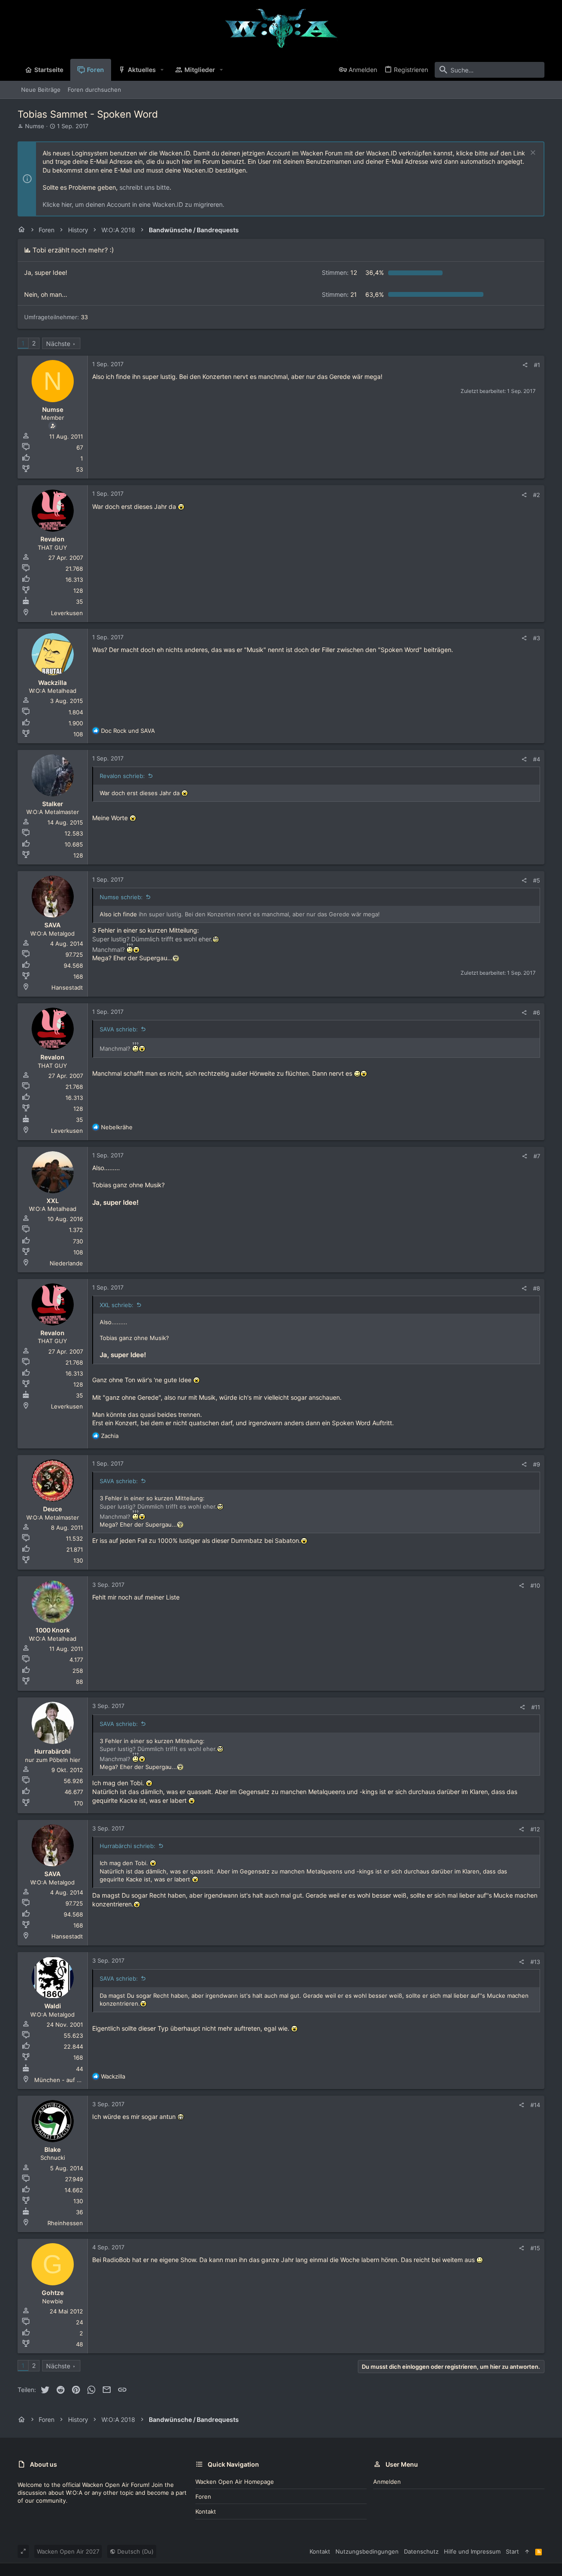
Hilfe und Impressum (472, 2551)
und (128, 731)
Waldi (53, 2006)
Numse (35, 126)
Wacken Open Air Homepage (235, 2482)
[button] (162, 70)
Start (512, 2551)
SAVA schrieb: (119, 1029)
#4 (537, 759)
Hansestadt (67, 987)
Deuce (52, 1509)
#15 (535, 2248)
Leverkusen (67, 613)
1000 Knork (53, 1630)
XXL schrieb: (117, 1305)
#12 (535, 1829)
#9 (537, 1464)
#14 (535, 2105)
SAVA (52, 925)
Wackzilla (52, 683)
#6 (537, 1012)
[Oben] (527, 2551)
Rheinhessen (65, 2223)
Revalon (52, 539)
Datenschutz (421, 2551)
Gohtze (53, 2293)
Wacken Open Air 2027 (68, 2551)
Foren (203, 2497)
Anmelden (387, 2482)
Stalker (53, 804)
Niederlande (66, 1263)
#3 (537, 638)
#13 (535, 1962)
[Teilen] (525, 365)
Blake (52, 2149)
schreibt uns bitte (144, 187)
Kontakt (206, 2511)
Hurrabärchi (52, 1751)
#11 (536, 1707)
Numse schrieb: (121, 897)
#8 (537, 1288)
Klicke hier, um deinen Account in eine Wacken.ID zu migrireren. (133, 204)
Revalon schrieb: (122, 776)
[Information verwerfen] (532, 153)
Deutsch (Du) (135, 2551)
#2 (537, 495)
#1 (537, 365)
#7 (537, 1156)
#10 (535, 1585)
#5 (537, 880)
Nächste (58, 344)
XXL (53, 1201)
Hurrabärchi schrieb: (128, 1846)
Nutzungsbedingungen (367, 2551)
